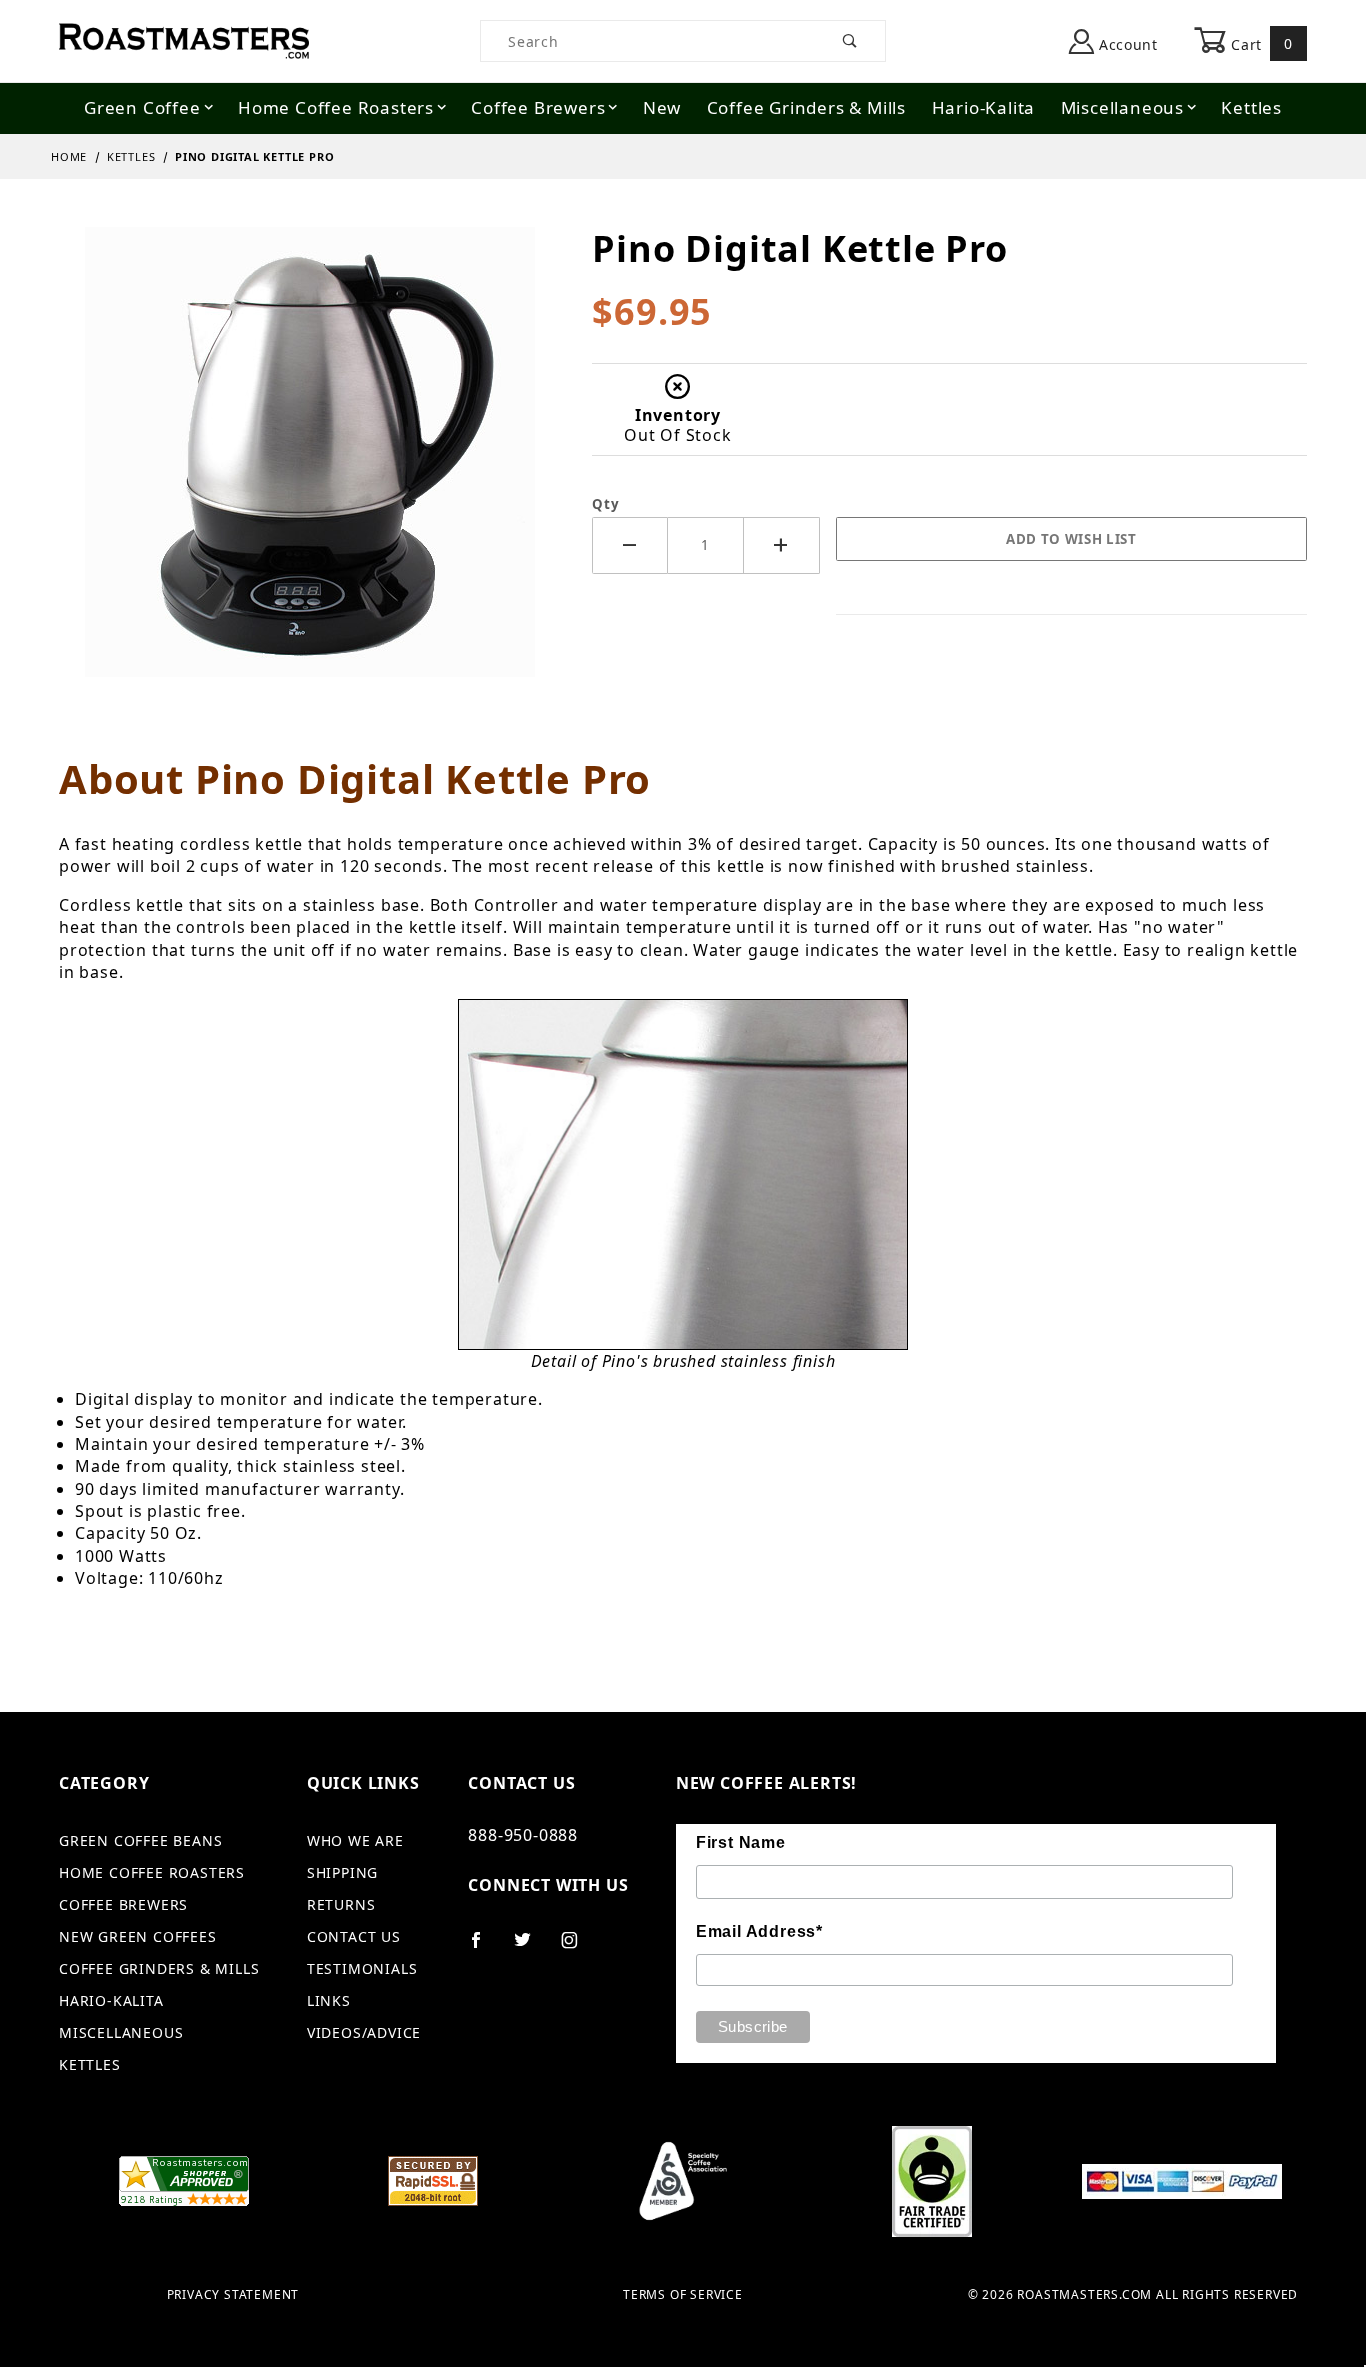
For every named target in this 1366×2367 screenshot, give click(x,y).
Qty (605, 504)
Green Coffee (142, 107)
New (662, 107)
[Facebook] (484, 1948)
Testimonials (362, 1968)
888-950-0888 (523, 1835)
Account (1126, 44)
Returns (341, 1904)
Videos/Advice (364, 2032)
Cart (1260, 43)
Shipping (342, 1872)
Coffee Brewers (538, 107)
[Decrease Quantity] (630, 545)
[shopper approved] (184, 2179)
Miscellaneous (1122, 107)
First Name (741, 1842)
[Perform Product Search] (850, 41)
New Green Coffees (138, 1936)
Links (329, 2000)
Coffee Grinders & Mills (806, 107)
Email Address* (759, 1931)
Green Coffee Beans (140, 1840)
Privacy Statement (233, 2295)
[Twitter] (531, 1948)
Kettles (1251, 107)
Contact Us (354, 1936)
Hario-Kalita (984, 107)
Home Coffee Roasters (336, 107)
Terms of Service (683, 2295)
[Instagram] (578, 1948)
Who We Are (355, 1840)
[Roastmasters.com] (184, 39)
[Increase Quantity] (782, 545)
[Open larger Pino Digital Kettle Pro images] (310, 466)
